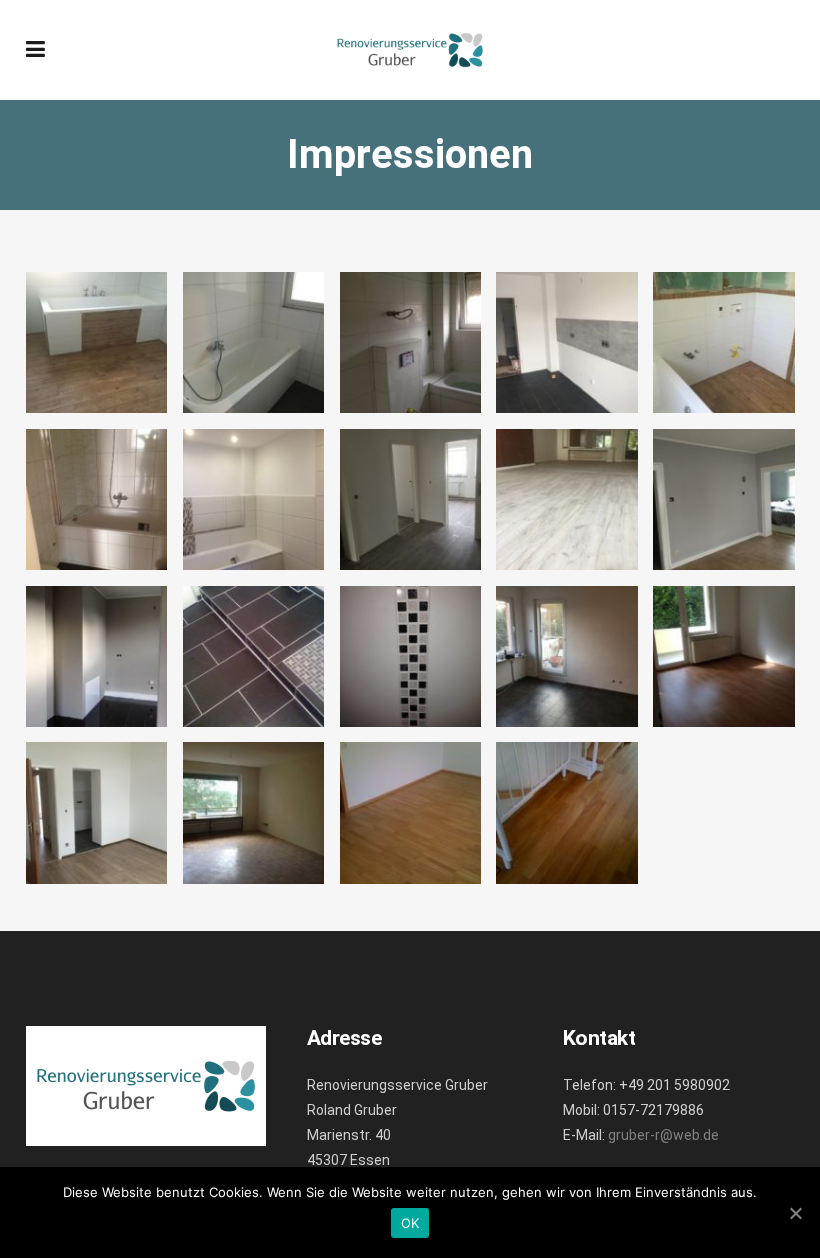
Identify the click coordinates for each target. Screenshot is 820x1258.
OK (410, 1223)
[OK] (795, 1213)
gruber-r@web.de (663, 1135)
